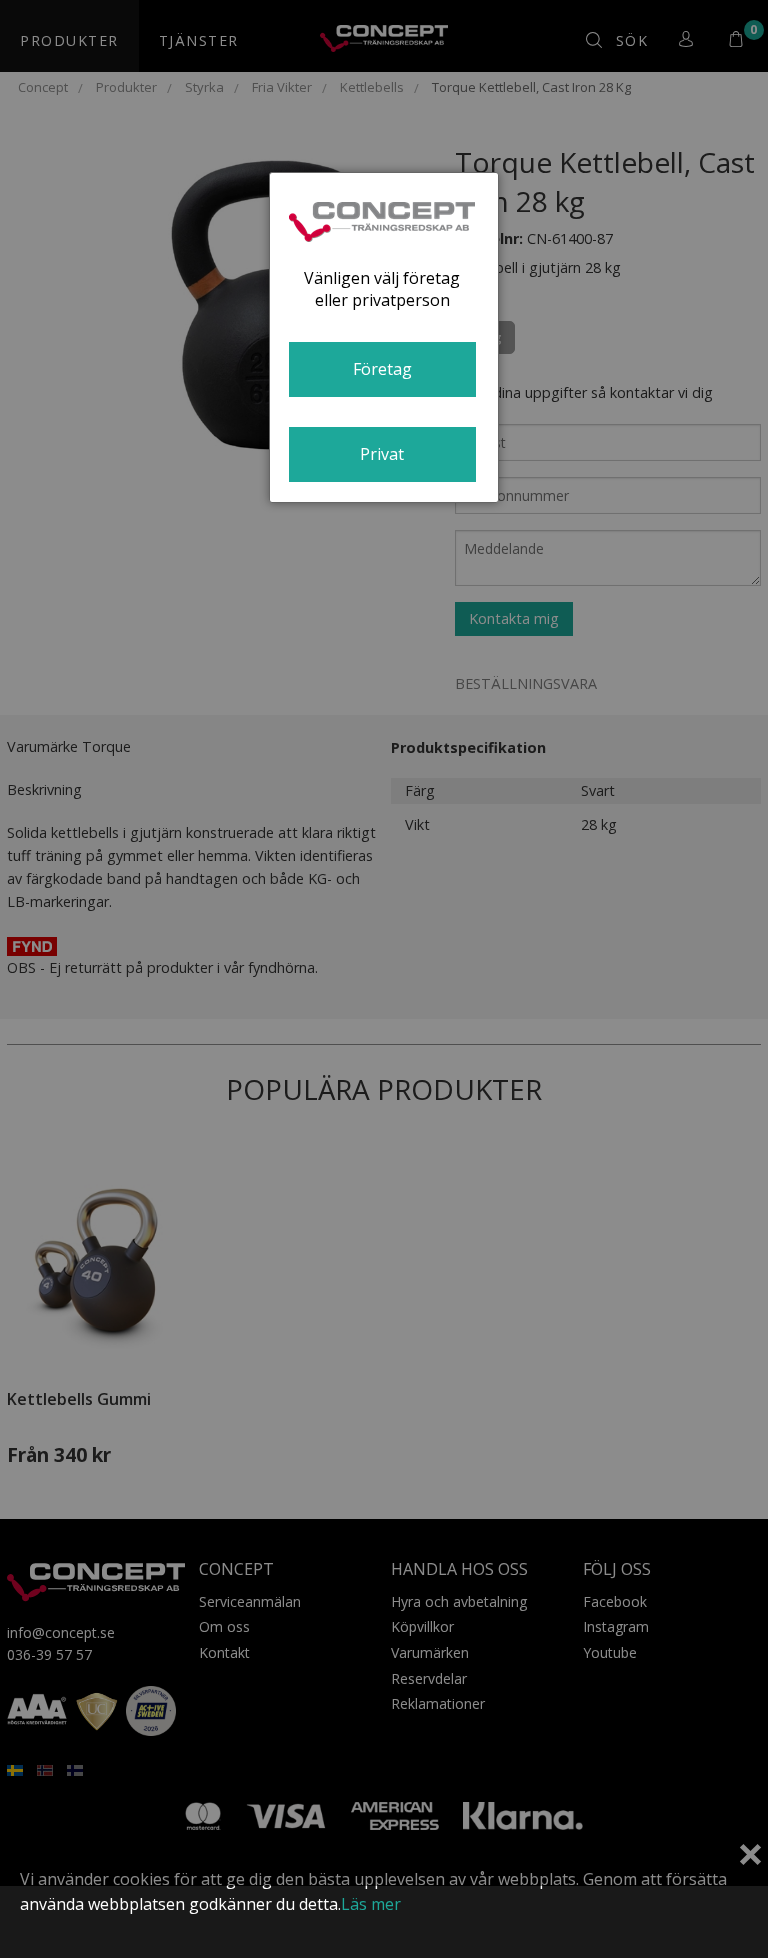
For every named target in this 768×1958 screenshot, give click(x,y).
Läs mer (371, 1904)
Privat (382, 454)
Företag (382, 369)
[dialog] (384, 337)
